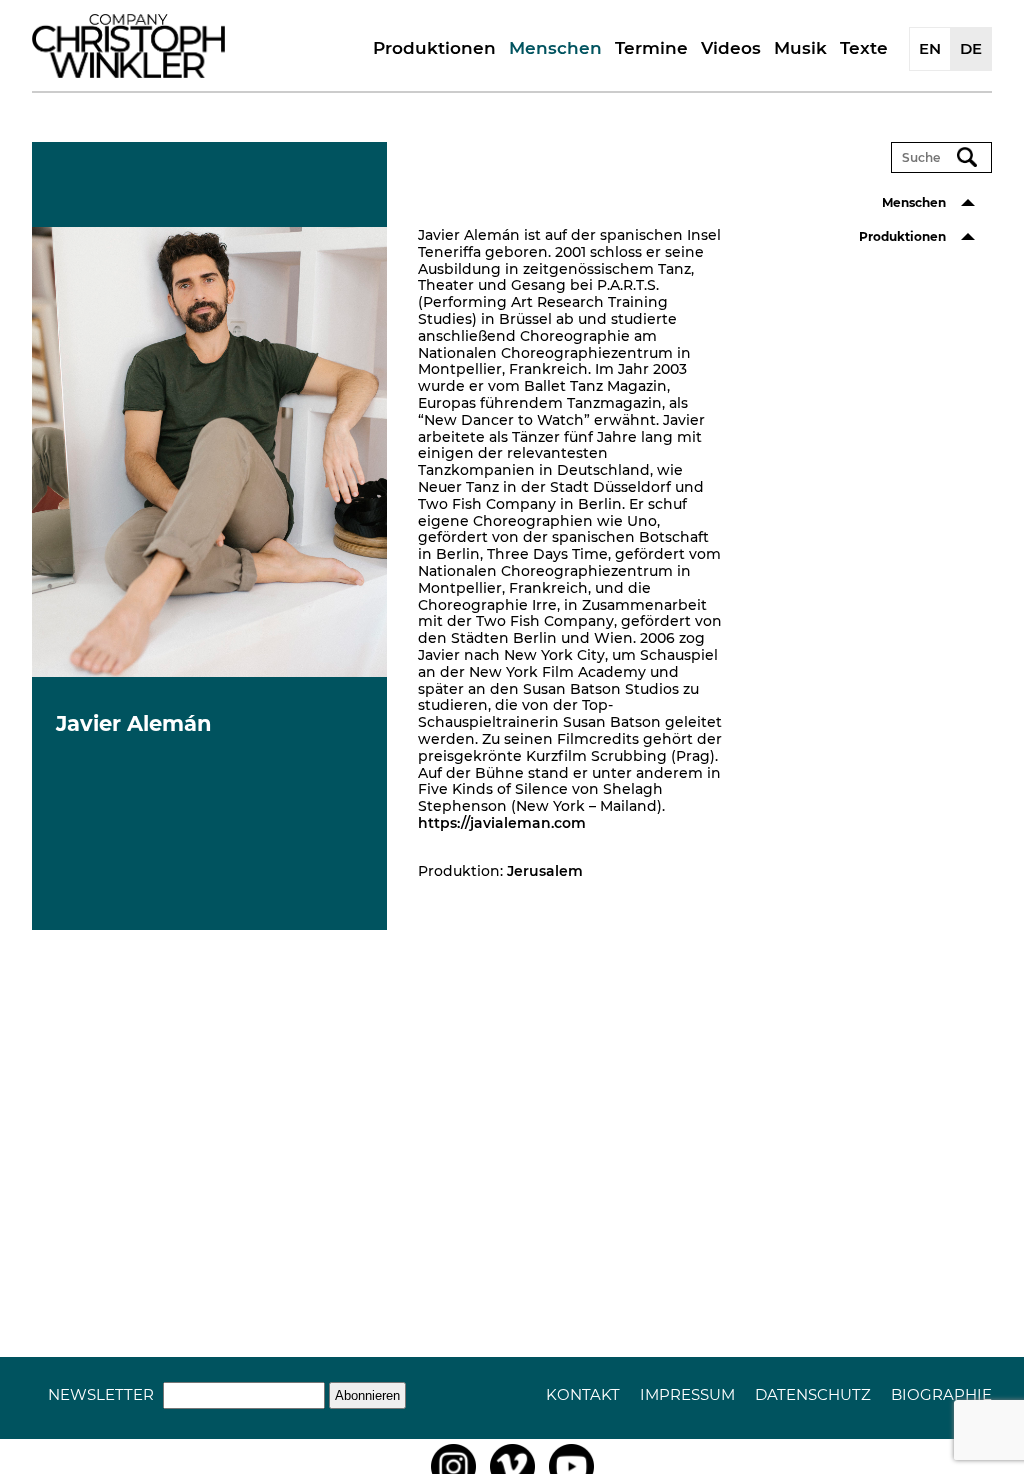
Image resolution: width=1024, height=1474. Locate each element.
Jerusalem (545, 871)
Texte (864, 48)
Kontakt (583, 1394)
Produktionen (434, 48)
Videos (731, 48)
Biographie (941, 1394)
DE (971, 48)
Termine (651, 48)
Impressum (687, 1394)
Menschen (555, 48)
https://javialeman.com (502, 823)
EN (930, 48)
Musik (800, 48)
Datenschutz (813, 1394)
